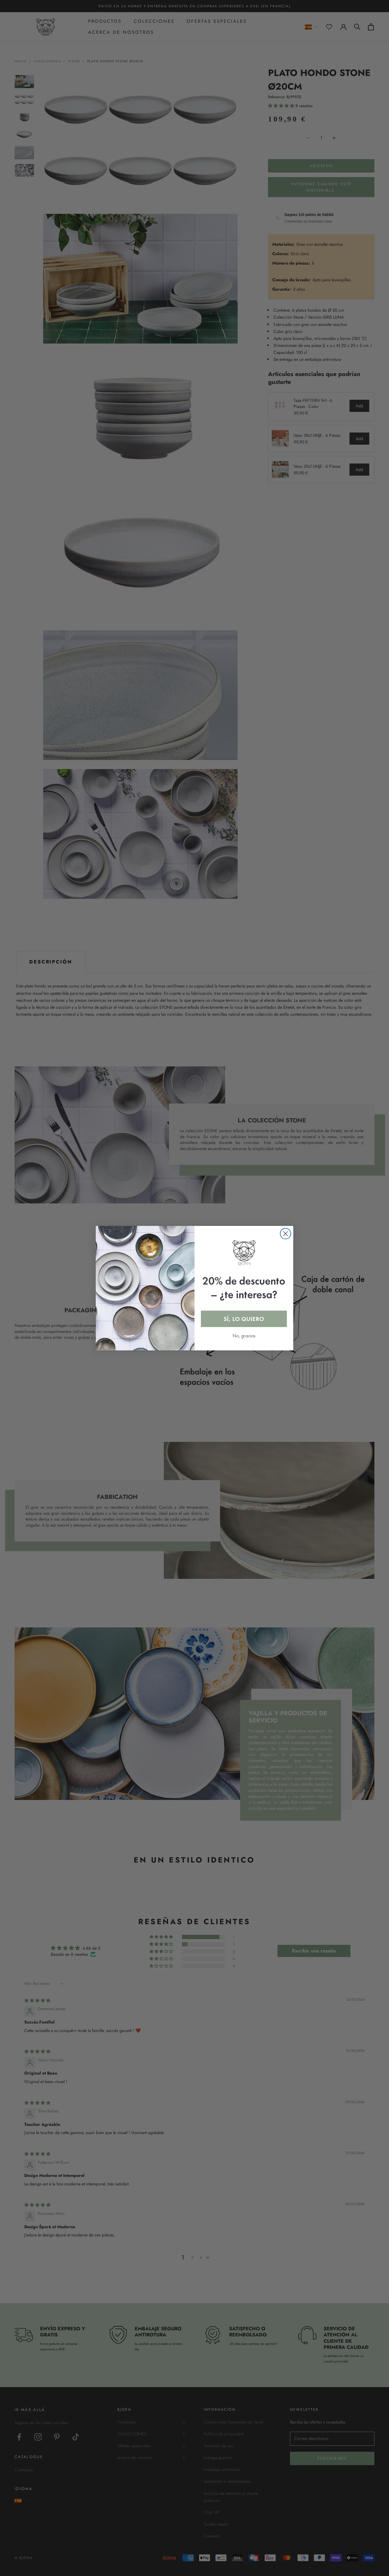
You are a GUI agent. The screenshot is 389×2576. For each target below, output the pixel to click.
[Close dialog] (286, 1234)
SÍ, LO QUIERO (244, 1319)
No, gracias (244, 1336)
